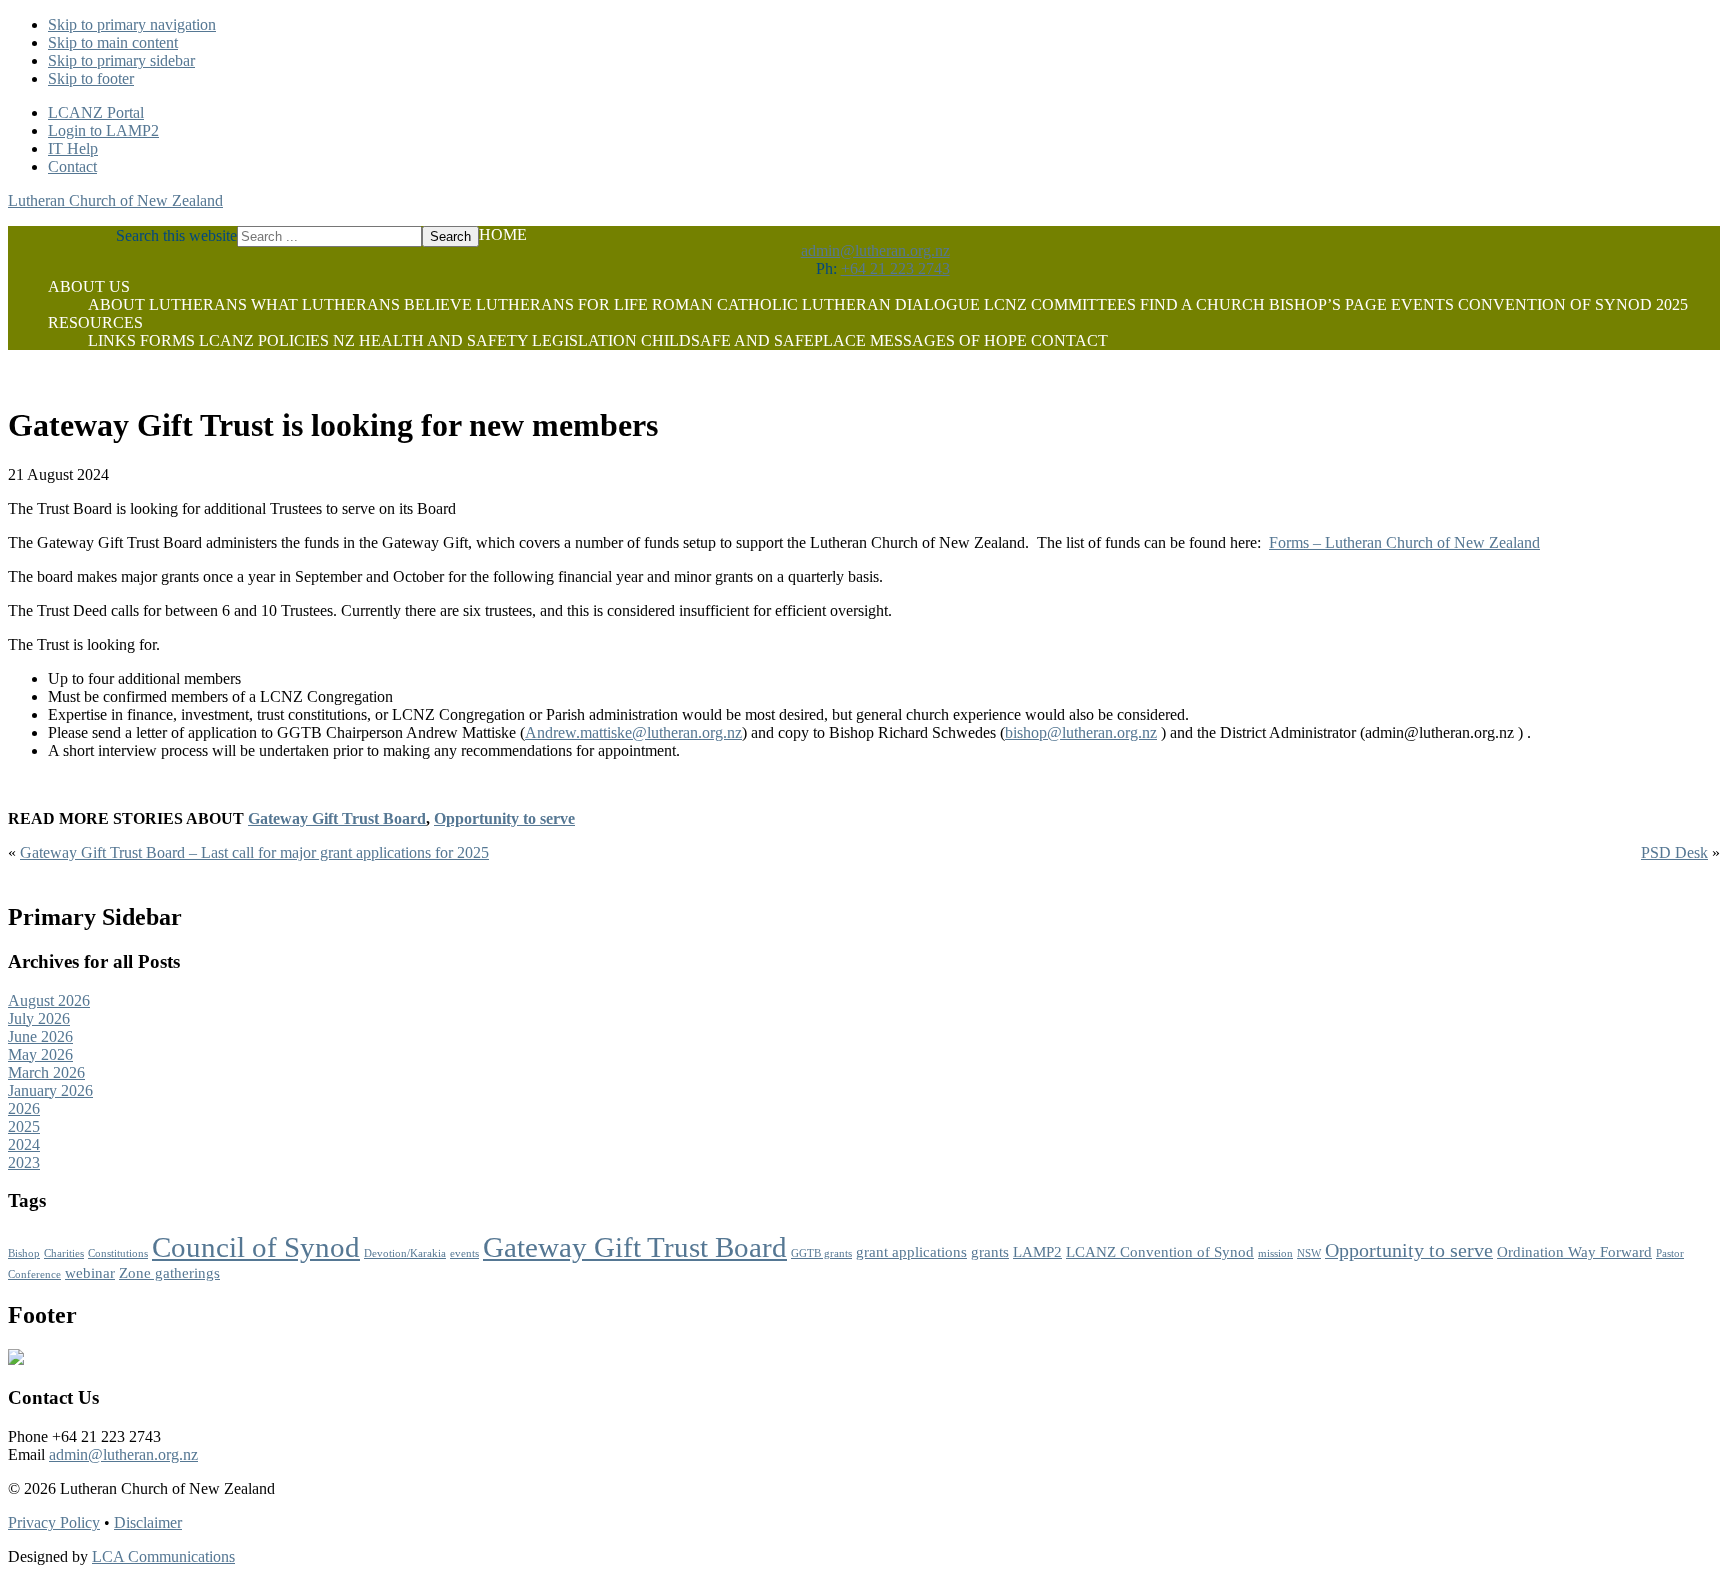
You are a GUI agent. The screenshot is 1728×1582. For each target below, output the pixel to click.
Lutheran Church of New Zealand (115, 200)
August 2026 (49, 1000)
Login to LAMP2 (103, 130)
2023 (24, 1162)
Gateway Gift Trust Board (337, 818)
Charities (64, 1253)
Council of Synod (256, 1247)
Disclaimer (148, 1522)
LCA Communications (163, 1556)
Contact (72, 166)
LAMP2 (1037, 1252)
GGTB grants (821, 1253)
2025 (24, 1126)
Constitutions (118, 1253)
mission (1275, 1253)
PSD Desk (1674, 852)
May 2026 (40, 1054)
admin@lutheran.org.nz (875, 250)
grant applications (911, 1252)
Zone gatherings (169, 1273)
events (464, 1253)
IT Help (73, 148)
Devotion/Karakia (405, 1253)
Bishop (24, 1253)
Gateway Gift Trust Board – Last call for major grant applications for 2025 (254, 852)
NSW (1309, 1253)
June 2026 (40, 1036)
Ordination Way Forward (1574, 1252)
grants (990, 1252)
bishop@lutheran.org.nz (1081, 732)
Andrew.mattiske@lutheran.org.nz (633, 732)
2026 (24, 1108)
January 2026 (50, 1090)
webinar (90, 1273)
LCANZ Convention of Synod (1160, 1252)
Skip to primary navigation (132, 24)
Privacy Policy (54, 1522)
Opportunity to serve (504, 818)
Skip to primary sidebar (121, 60)
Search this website (176, 235)
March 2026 (46, 1072)
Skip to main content (113, 42)
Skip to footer (91, 78)
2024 (24, 1144)
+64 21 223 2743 (895, 268)
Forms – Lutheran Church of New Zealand (1404, 542)
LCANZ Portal (96, 112)
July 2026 (39, 1018)
